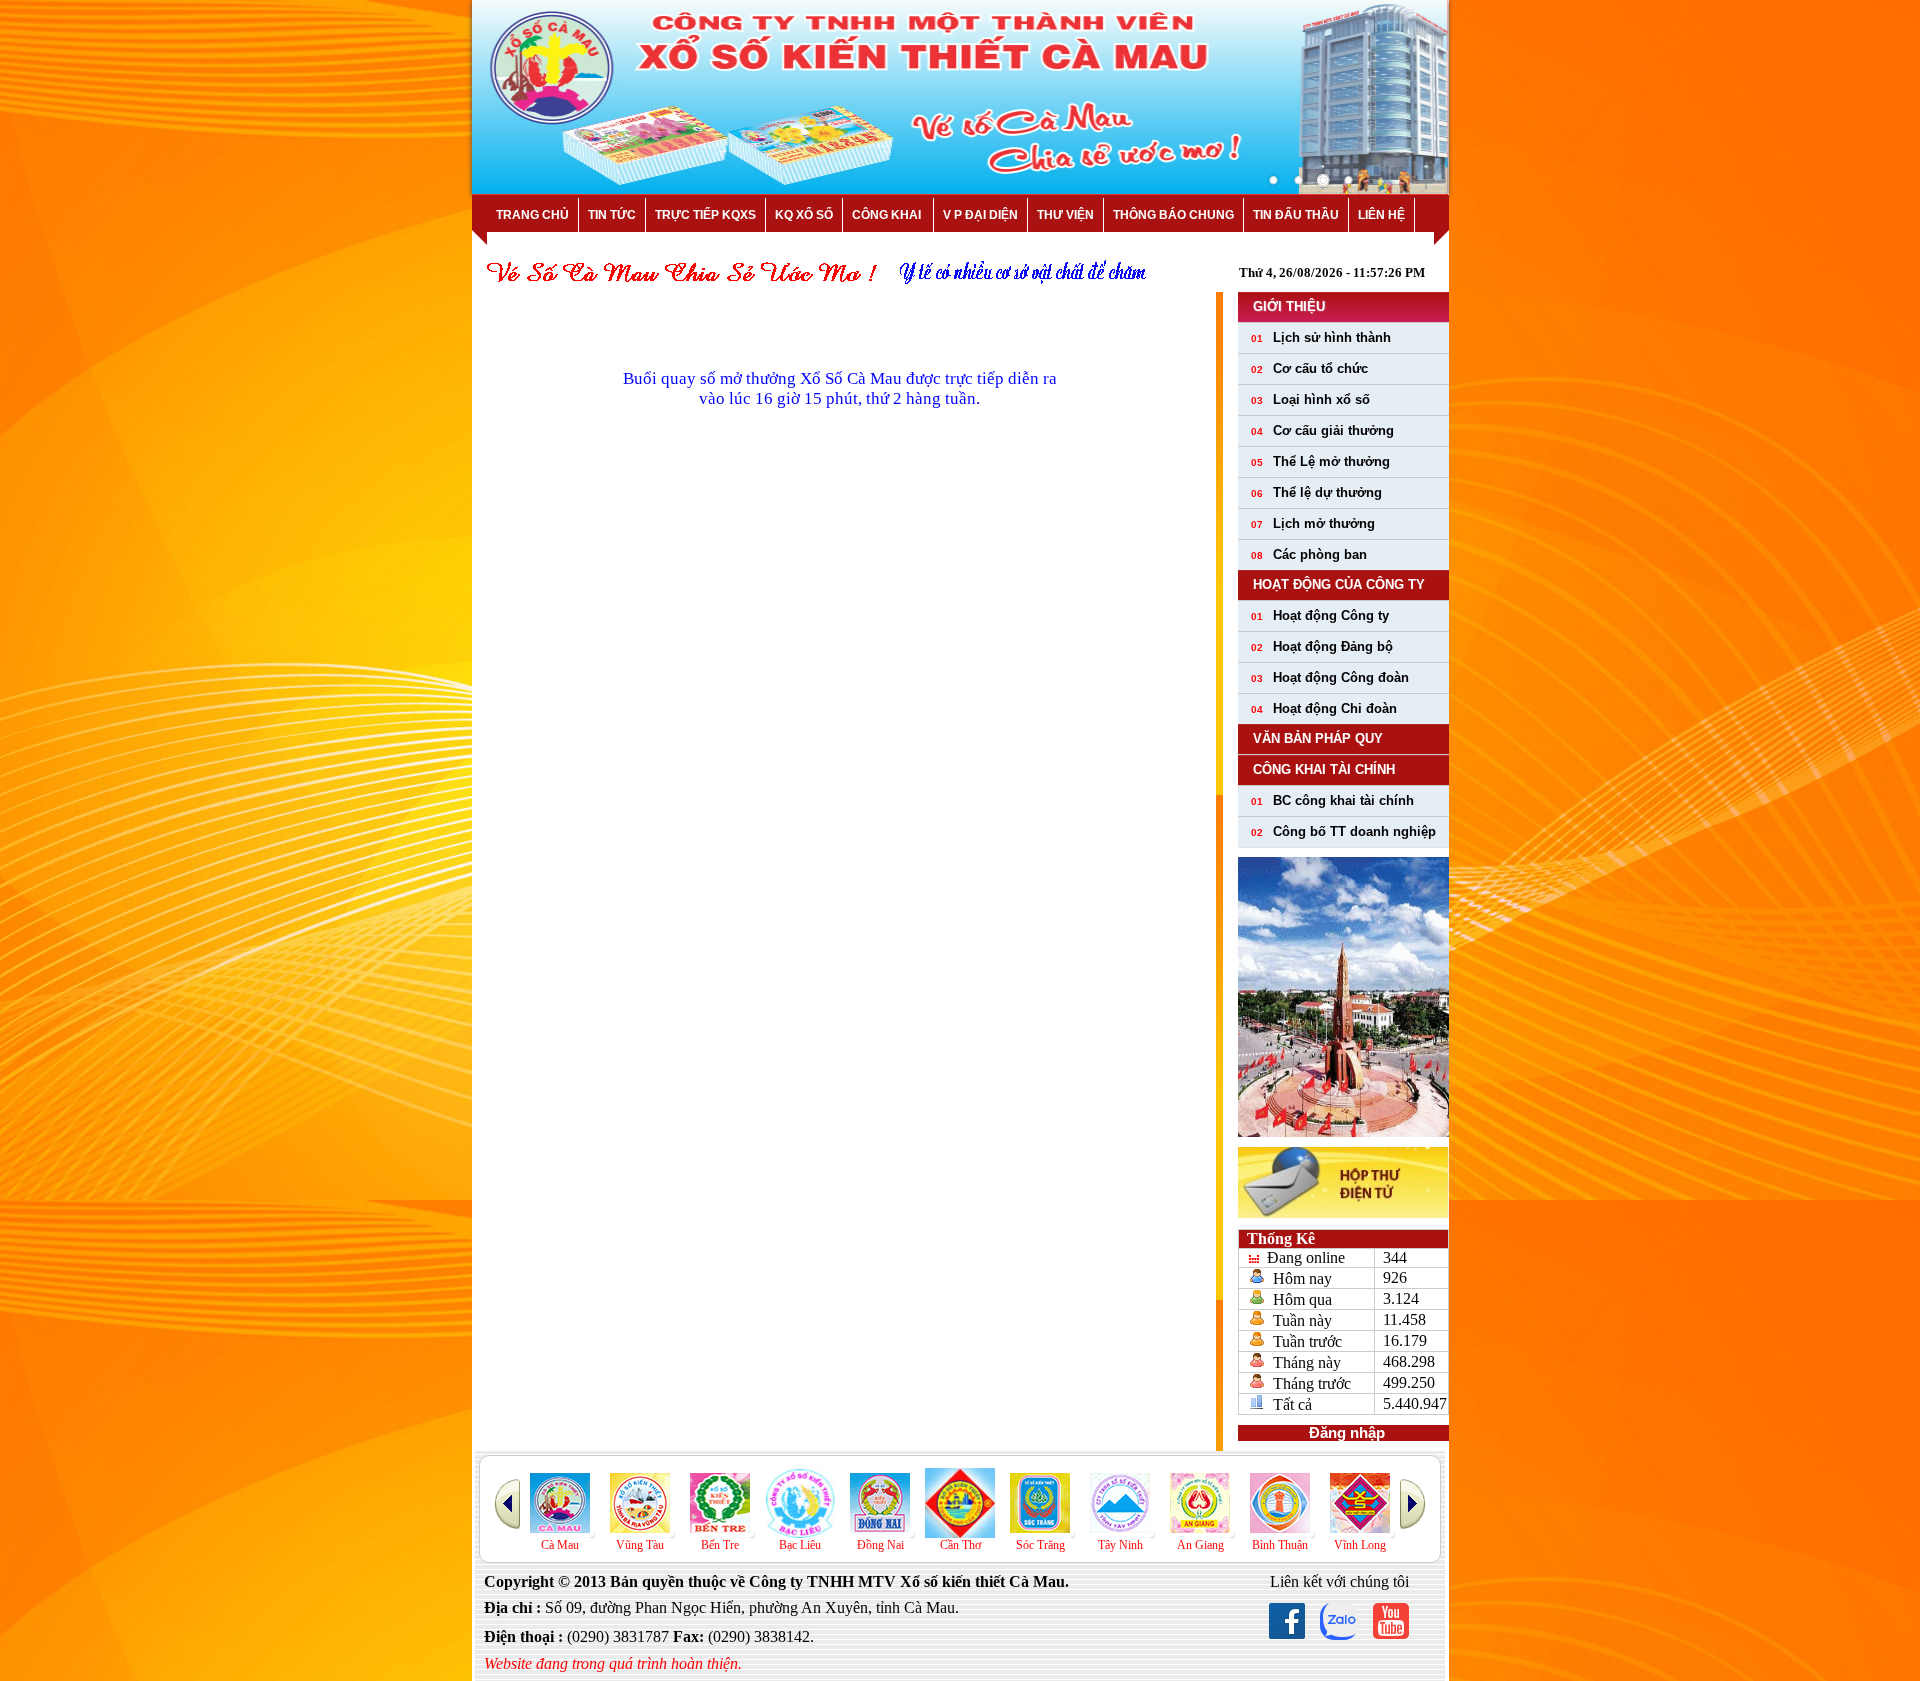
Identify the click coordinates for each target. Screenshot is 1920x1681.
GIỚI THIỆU (1289, 306)
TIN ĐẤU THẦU (1296, 215)
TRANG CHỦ (532, 215)
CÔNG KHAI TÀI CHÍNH (1324, 769)
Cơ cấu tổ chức (1309, 368)
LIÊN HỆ (1381, 215)
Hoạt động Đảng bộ (1322, 646)
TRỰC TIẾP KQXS (705, 215)
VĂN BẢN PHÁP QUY (1318, 738)
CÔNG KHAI (888, 215)
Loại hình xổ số (1310, 399)
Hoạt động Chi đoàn (1324, 708)
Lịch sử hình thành (1321, 337)
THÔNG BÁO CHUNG (1173, 215)
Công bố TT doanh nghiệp (1343, 831)
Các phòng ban (1309, 554)
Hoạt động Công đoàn (1330, 677)
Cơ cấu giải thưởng (1322, 430)
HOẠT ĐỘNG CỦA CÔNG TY (1339, 584)
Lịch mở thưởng (1313, 523)
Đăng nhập (1343, 1433)
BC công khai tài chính (1332, 800)
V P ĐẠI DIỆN (980, 215)
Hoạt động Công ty (1320, 615)
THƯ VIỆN (1065, 215)
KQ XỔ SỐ (804, 215)
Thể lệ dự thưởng (1316, 492)
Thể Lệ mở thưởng (1320, 461)
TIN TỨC (612, 215)
